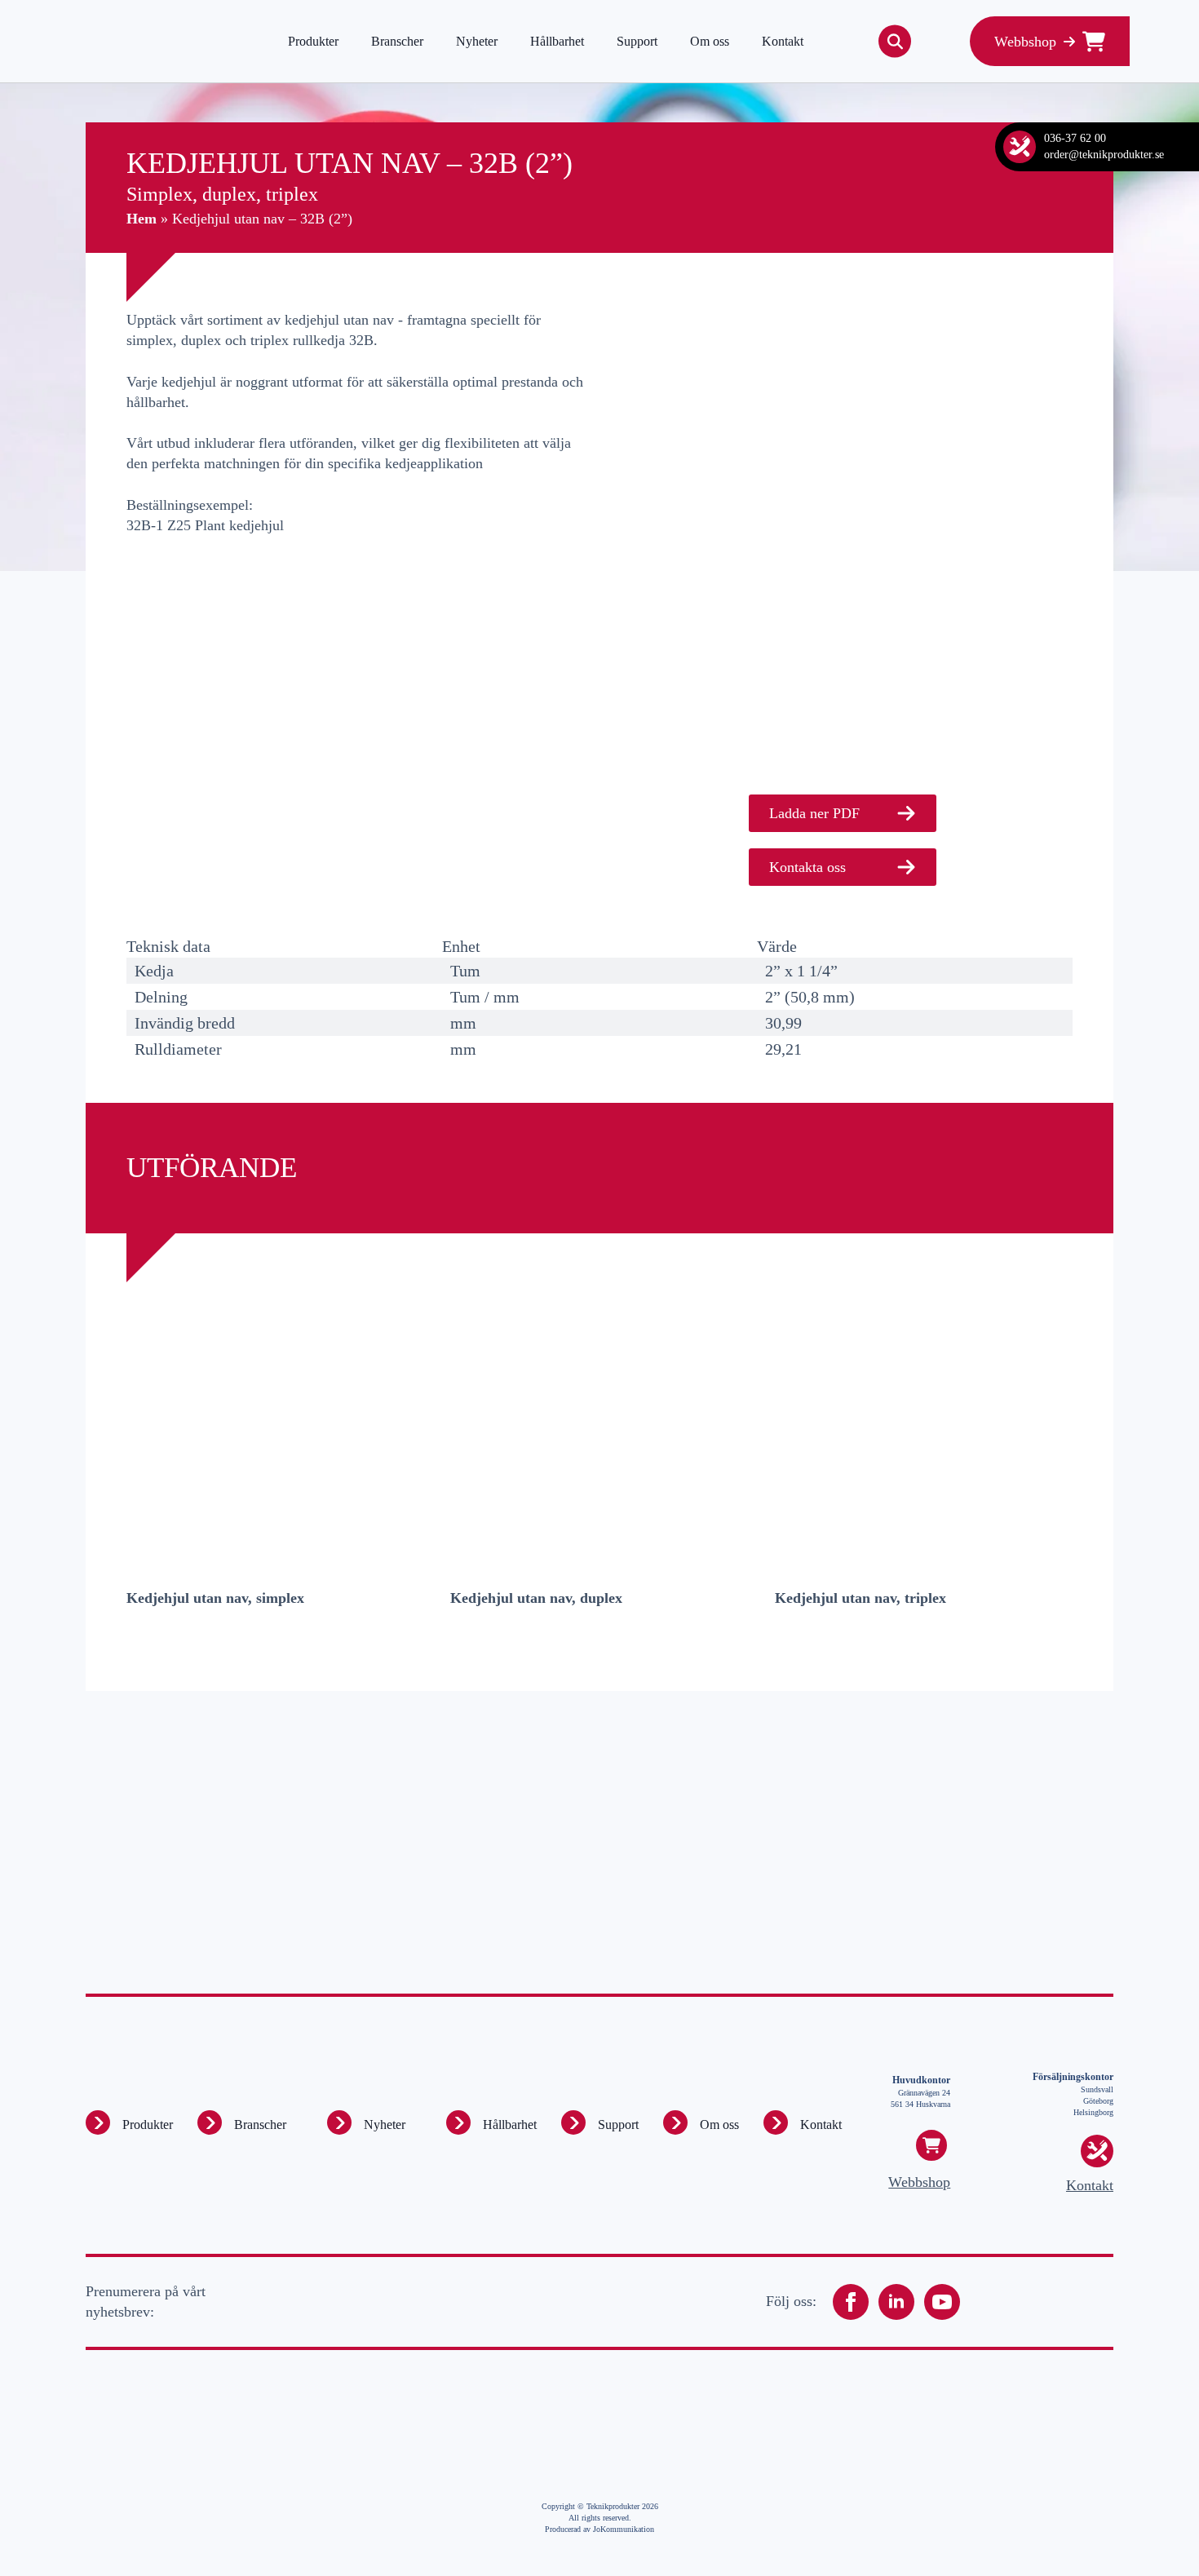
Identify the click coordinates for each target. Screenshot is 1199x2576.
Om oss (710, 41)
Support (637, 41)
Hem (142, 219)
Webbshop (919, 2182)
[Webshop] (931, 2145)
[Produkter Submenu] (98, 2122)
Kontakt (783, 41)
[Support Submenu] (573, 2122)
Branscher (397, 41)
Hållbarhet (557, 41)
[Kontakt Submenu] (776, 2122)
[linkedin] (896, 2302)
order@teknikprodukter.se (1104, 155)
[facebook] (851, 2302)
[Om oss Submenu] (675, 2122)
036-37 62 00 (1075, 138)
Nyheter (477, 41)
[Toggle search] (895, 42)
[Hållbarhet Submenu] (458, 2122)
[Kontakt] (1020, 147)
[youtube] (942, 2302)
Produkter (313, 41)
